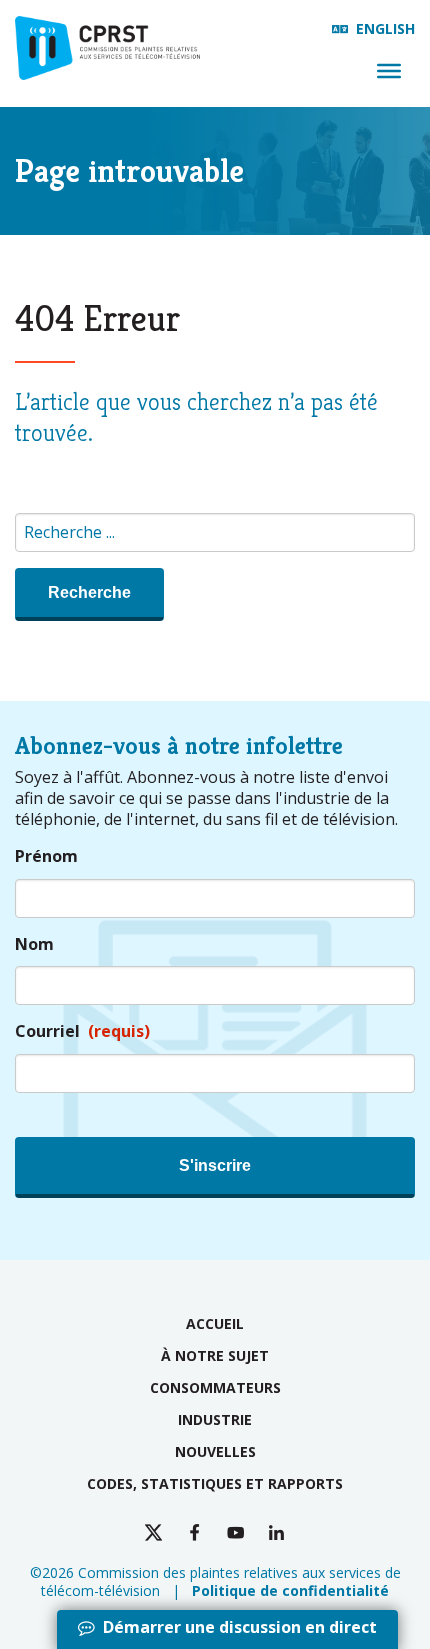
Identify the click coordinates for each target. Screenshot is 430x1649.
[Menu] (389, 71)
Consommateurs (215, 1387)
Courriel (82, 1031)
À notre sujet (215, 1355)
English (385, 28)
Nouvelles (215, 1451)
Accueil (215, 1323)
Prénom (46, 856)
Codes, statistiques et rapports (215, 1483)
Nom (34, 944)
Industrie (215, 1419)
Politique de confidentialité (290, 1590)
